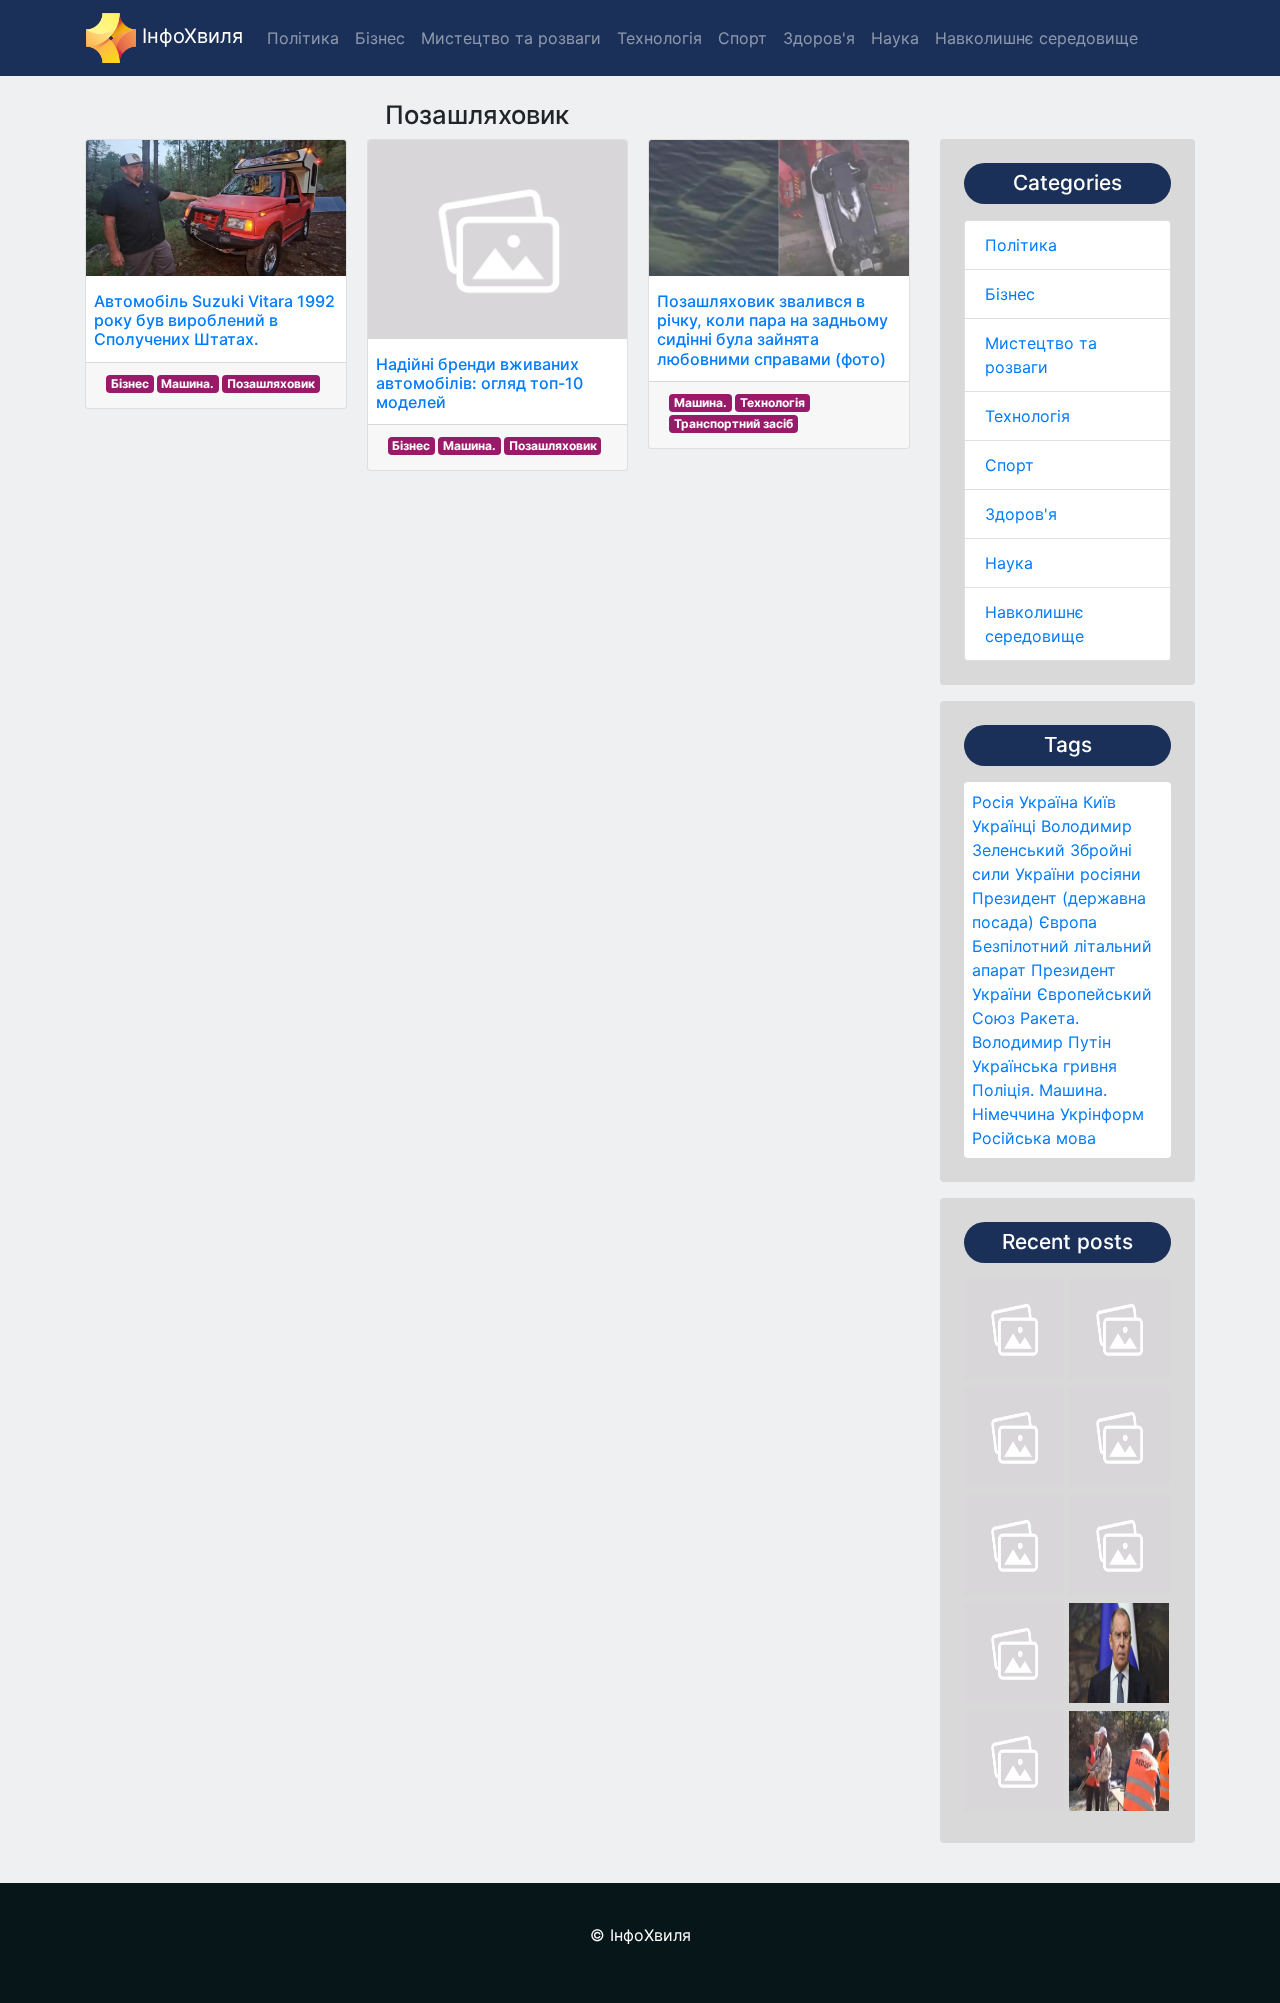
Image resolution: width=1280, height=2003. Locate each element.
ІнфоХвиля (189, 36)
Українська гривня (1044, 1066)
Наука (1009, 563)
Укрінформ (1102, 1114)
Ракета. (1049, 1018)
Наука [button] (895, 38)
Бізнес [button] (380, 38)
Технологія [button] (659, 38)
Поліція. (1003, 1090)
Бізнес (1010, 294)
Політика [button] (303, 38)
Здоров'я (1021, 514)
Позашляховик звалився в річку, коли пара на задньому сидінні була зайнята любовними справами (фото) (772, 330)
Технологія (1027, 416)
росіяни (1110, 874)
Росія (993, 802)
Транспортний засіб (733, 423)
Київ (1099, 802)
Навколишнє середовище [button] (1036, 38)
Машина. (1073, 1090)
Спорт (1009, 465)
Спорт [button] (742, 38)
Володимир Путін (1041, 1042)
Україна (1048, 802)
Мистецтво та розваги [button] (511, 38)
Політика (1021, 245)
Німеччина (1013, 1114)
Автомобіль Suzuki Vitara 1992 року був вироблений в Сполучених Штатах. (214, 320)
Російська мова (1034, 1138)
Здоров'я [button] (819, 38)
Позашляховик (271, 383)
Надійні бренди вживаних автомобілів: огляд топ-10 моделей (479, 383)
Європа (1068, 922)
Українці (1004, 826)
